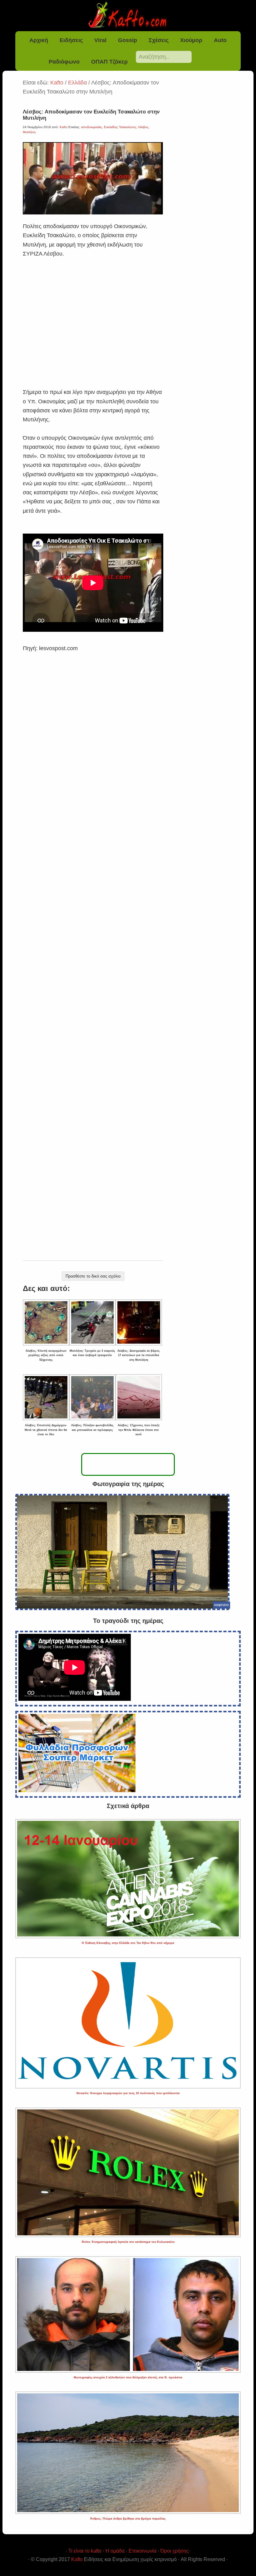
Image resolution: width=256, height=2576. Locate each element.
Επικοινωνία (143, 2551)
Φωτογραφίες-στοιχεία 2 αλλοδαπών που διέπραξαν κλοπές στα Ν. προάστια (128, 2377)
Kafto (77, 2559)
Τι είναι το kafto (85, 2551)
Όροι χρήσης (175, 2551)
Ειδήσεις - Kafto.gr (128, 16)
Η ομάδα (115, 2551)
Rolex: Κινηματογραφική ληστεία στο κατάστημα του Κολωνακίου (128, 2242)
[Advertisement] (93, 315)
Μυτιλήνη (29, 132)
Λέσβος (143, 127)
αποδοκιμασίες (92, 127)
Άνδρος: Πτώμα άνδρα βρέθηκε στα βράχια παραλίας (128, 2519)
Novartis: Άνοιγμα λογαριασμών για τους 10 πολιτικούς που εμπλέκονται (128, 2093)
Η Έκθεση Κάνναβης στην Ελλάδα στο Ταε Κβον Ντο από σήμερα (128, 1943)
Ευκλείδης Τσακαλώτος (120, 127)
